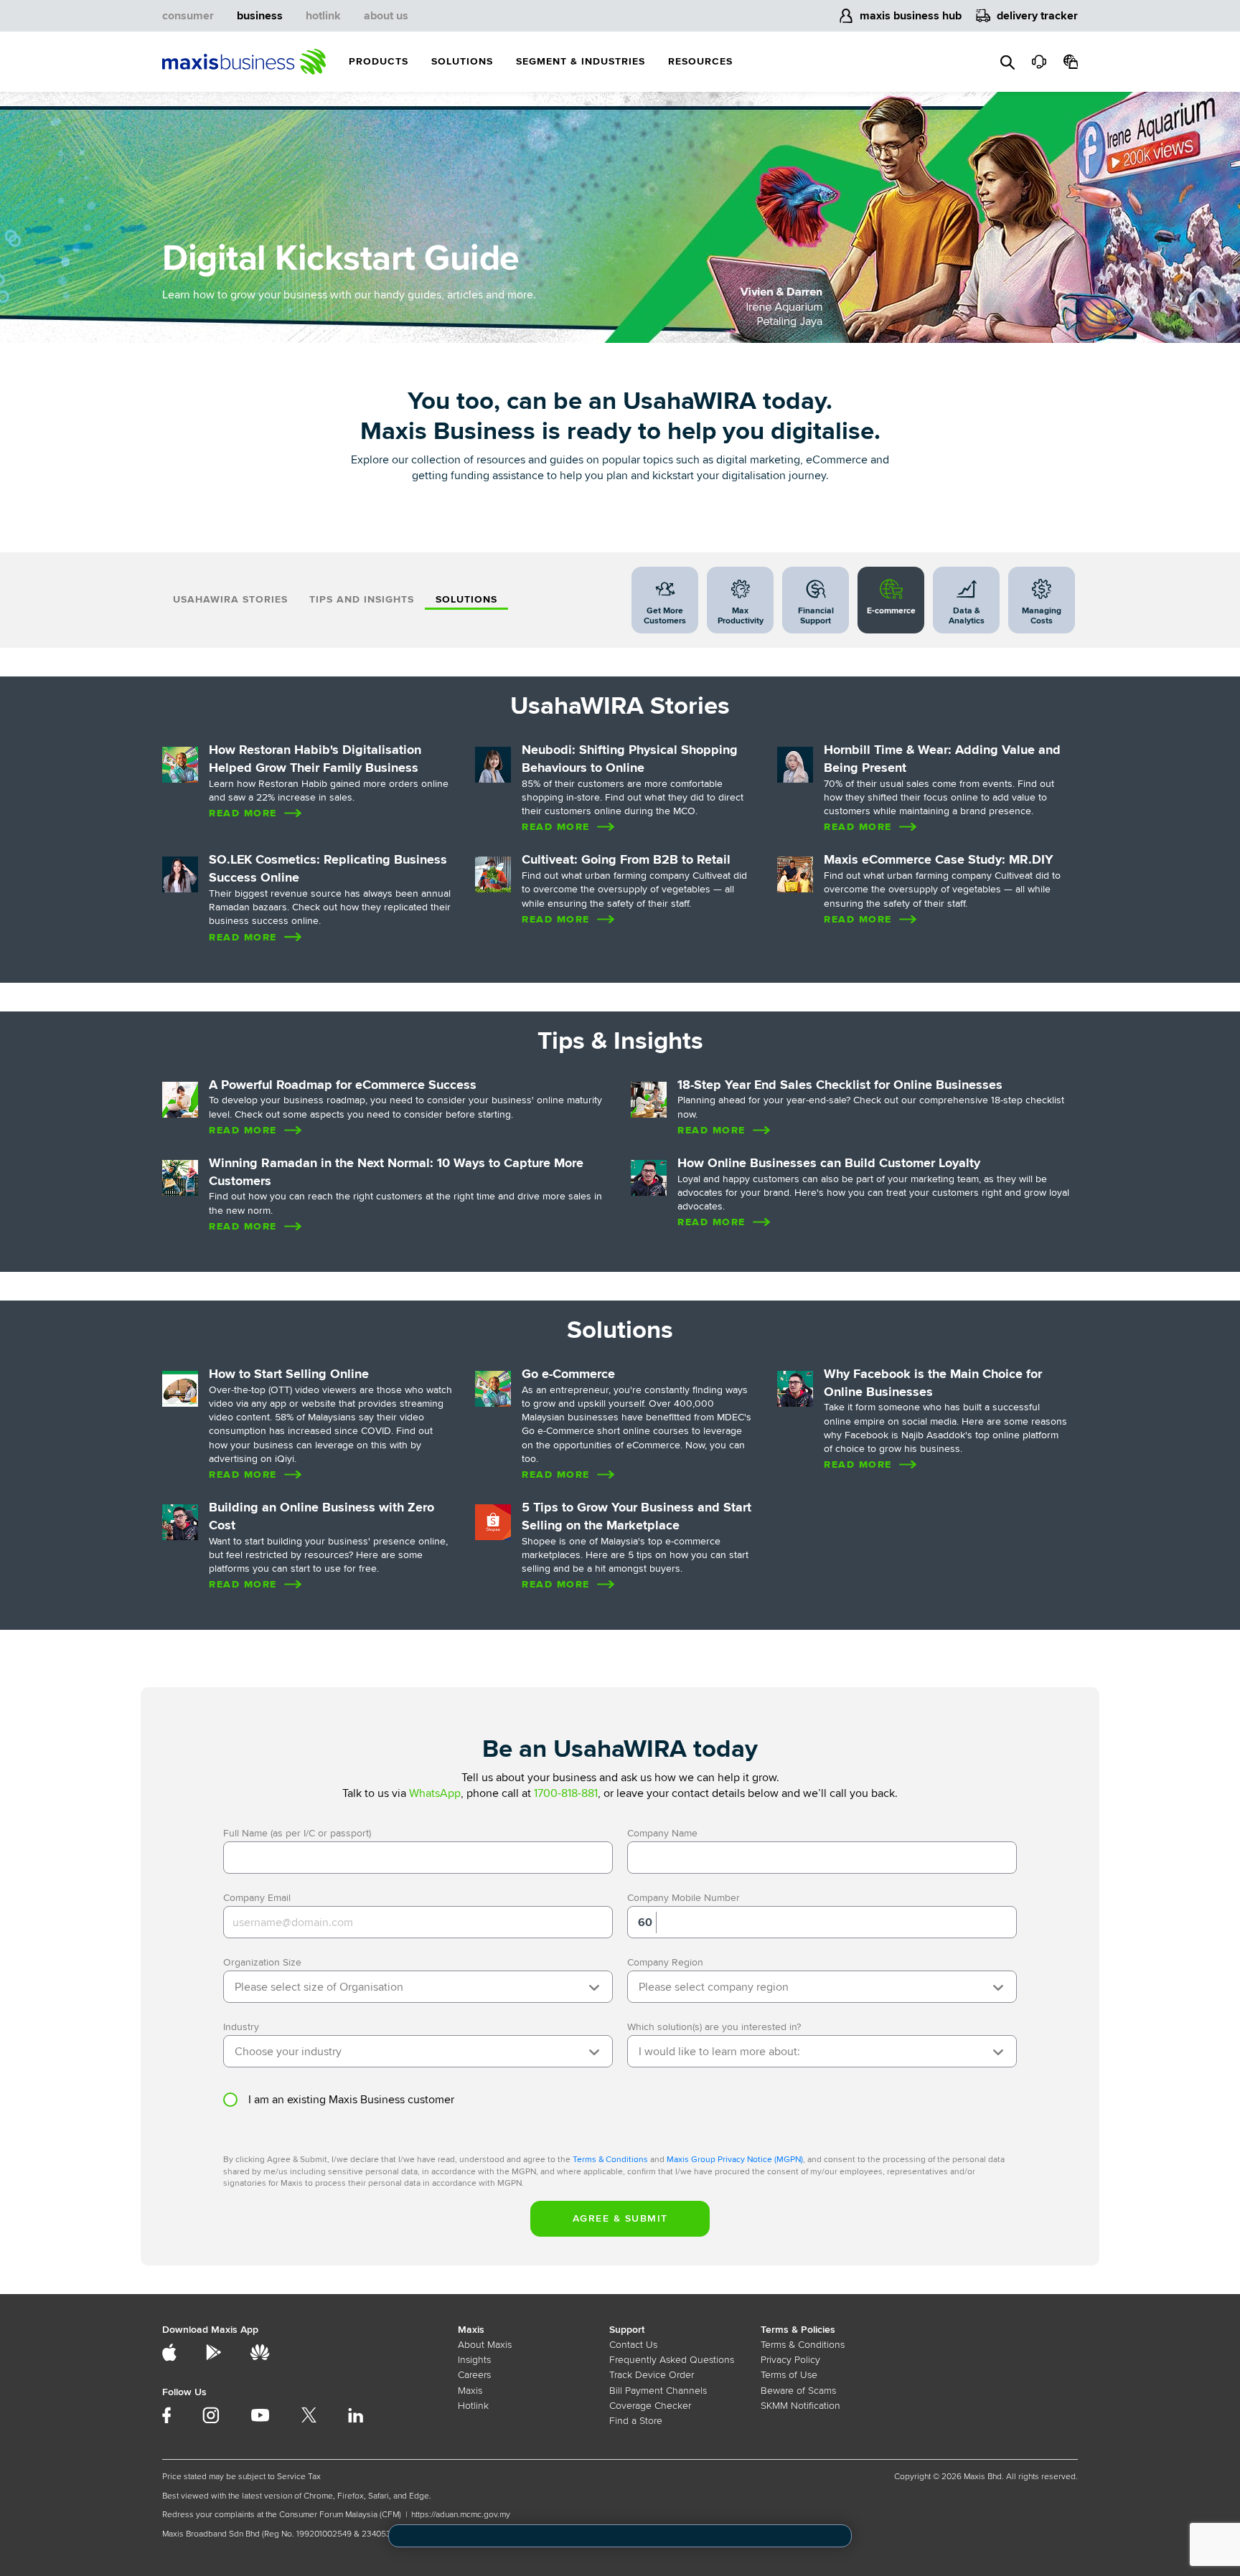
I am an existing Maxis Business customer (351, 2100)
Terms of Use (789, 2375)
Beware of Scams (798, 2391)
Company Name (662, 1833)
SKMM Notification (800, 2406)
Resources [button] (700, 61)
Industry (241, 2027)
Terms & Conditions (610, 2160)
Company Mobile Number (684, 1898)
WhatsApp (435, 1793)
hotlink (323, 16)
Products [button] (379, 61)
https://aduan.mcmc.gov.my (461, 2515)
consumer (188, 16)
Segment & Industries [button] (581, 61)
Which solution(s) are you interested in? (714, 2027)
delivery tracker (1037, 16)
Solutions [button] (462, 61)
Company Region (665, 1962)
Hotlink (473, 2406)
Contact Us (633, 2345)
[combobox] (418, 1987)
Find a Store (636, 2421)
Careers (474, 2375)
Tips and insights (362, 599)
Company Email (257, 1898)
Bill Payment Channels (658, 2391)
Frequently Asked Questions (672, 2360)
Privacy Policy (790, 2360)
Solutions (466, 599)
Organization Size (262, 1962)
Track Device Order (652, 2375)
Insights (474, 2360)
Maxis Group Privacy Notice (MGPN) (735, 2160)
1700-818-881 (566, 1793)
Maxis (470, 2391)
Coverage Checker (650, 2406)
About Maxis (485, 2345)
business (260, 16)
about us (386, 16)
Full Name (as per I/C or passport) (297, 1833)
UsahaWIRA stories (230, 599)
